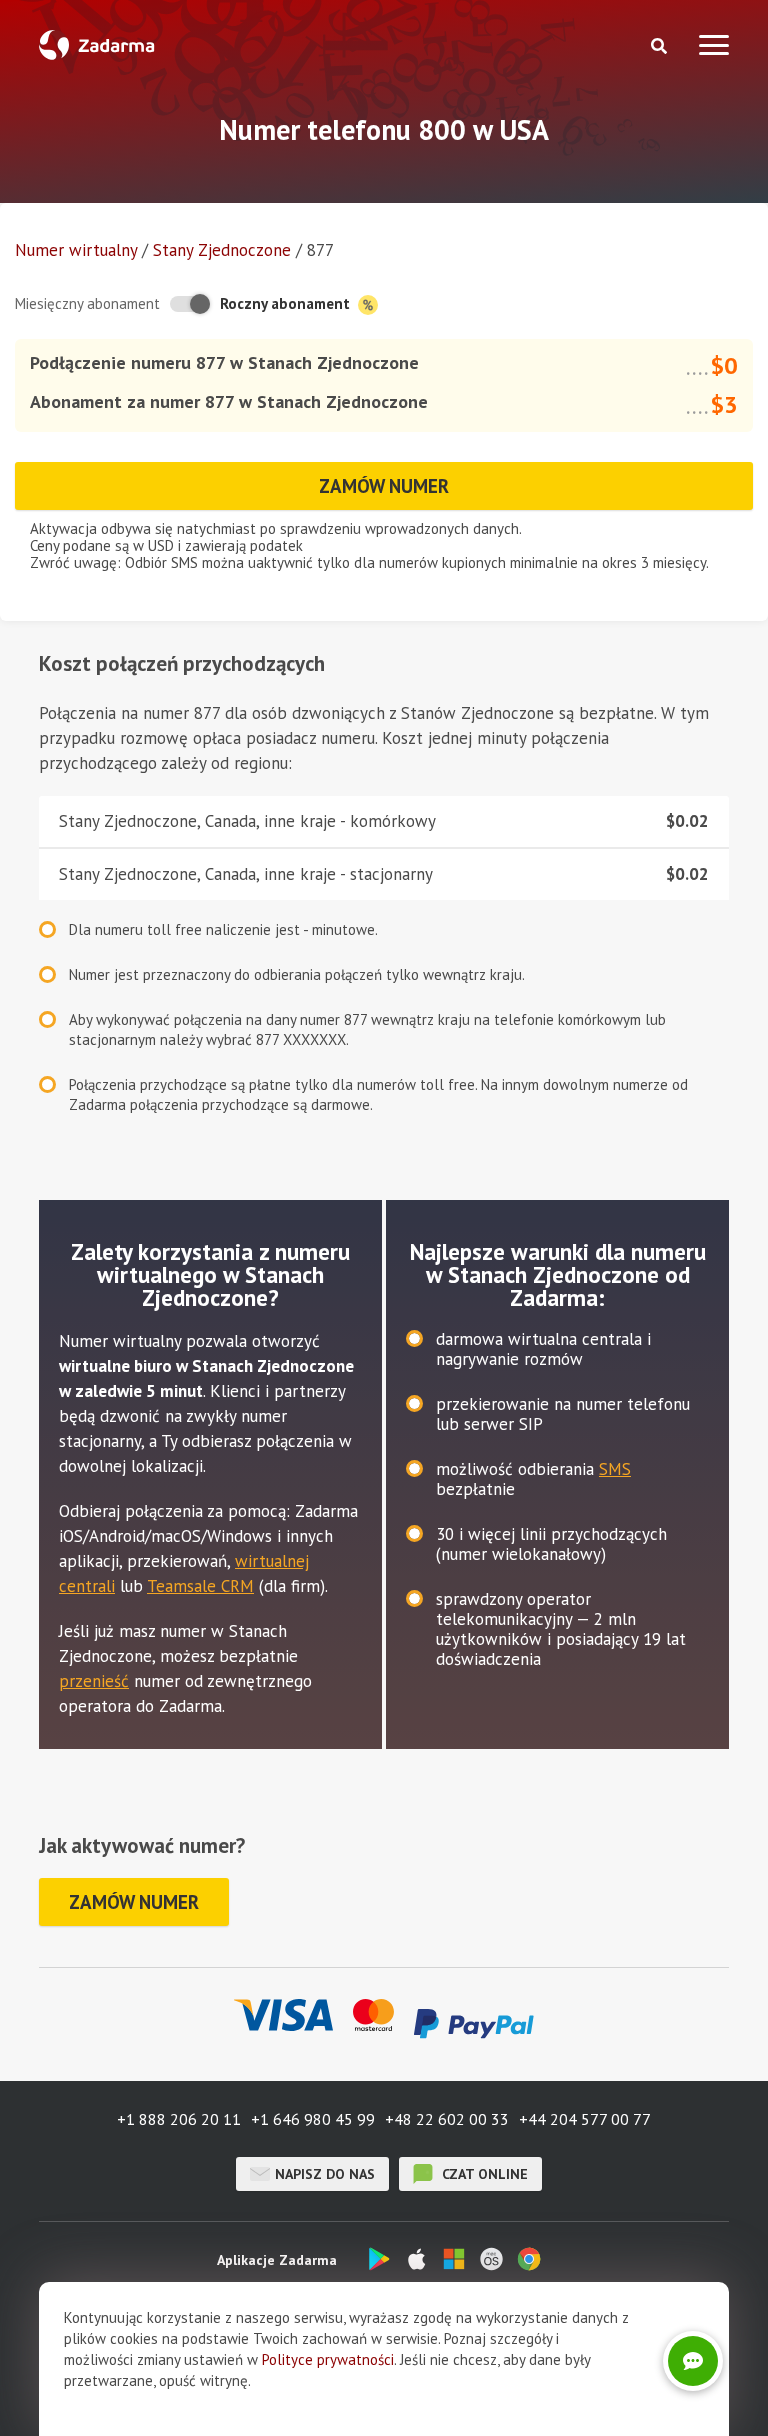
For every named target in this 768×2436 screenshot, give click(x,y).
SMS (615, 1469)
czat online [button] (483, 2174)
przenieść (94, 1681)
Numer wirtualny (76, 250)
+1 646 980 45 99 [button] (313, 2119)
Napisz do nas (325, 2174)
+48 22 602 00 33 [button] (447, 2119)
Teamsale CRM (200, 1586)
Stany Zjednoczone (222, 250)
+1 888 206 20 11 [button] (179, 2119)
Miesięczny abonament (87, 303)
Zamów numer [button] (384, 486)
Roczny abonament (287, 303)
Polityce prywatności (328, 2359)
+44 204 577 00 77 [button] (585, 2119)
